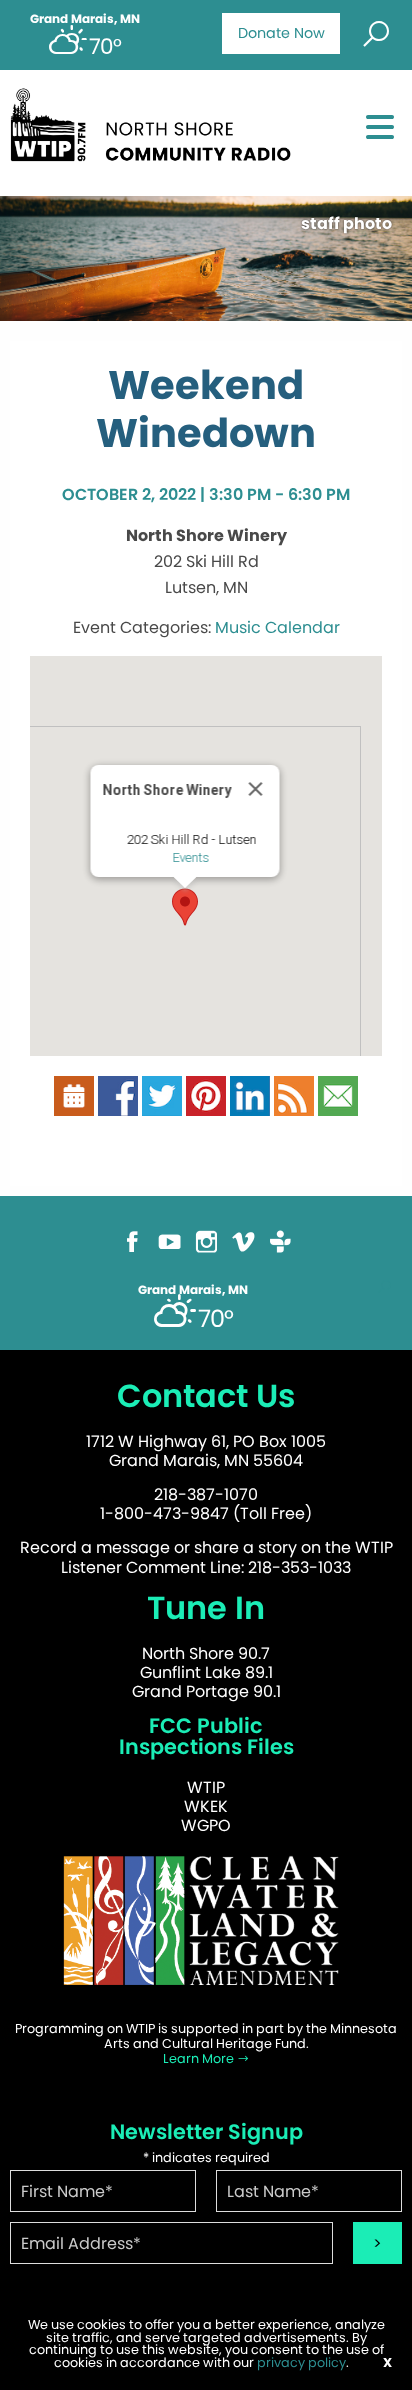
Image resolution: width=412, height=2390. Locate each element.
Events (191, 857)
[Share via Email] (338, 1104)
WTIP (206, 1787)
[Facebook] (132, 1250)
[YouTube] (169, 1250)
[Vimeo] (243, 1250)
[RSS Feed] (294, 1104)
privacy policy (301, 2362)
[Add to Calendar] (74, 1104)
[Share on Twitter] (162, 1104)
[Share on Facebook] (118, 1104)
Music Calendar (277, 627)
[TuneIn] (280, 1250)
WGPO (206, 1825)
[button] (185, 907)
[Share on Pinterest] (206, 1104)
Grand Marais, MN (85, 19)
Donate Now (281, 33)
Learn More (200, 2058)
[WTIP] (156, 131)
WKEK (206, 1806)
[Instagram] (206, 1250)
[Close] (256, 789)
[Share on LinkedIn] (250, 1104)
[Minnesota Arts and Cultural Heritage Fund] (206, 1929)
